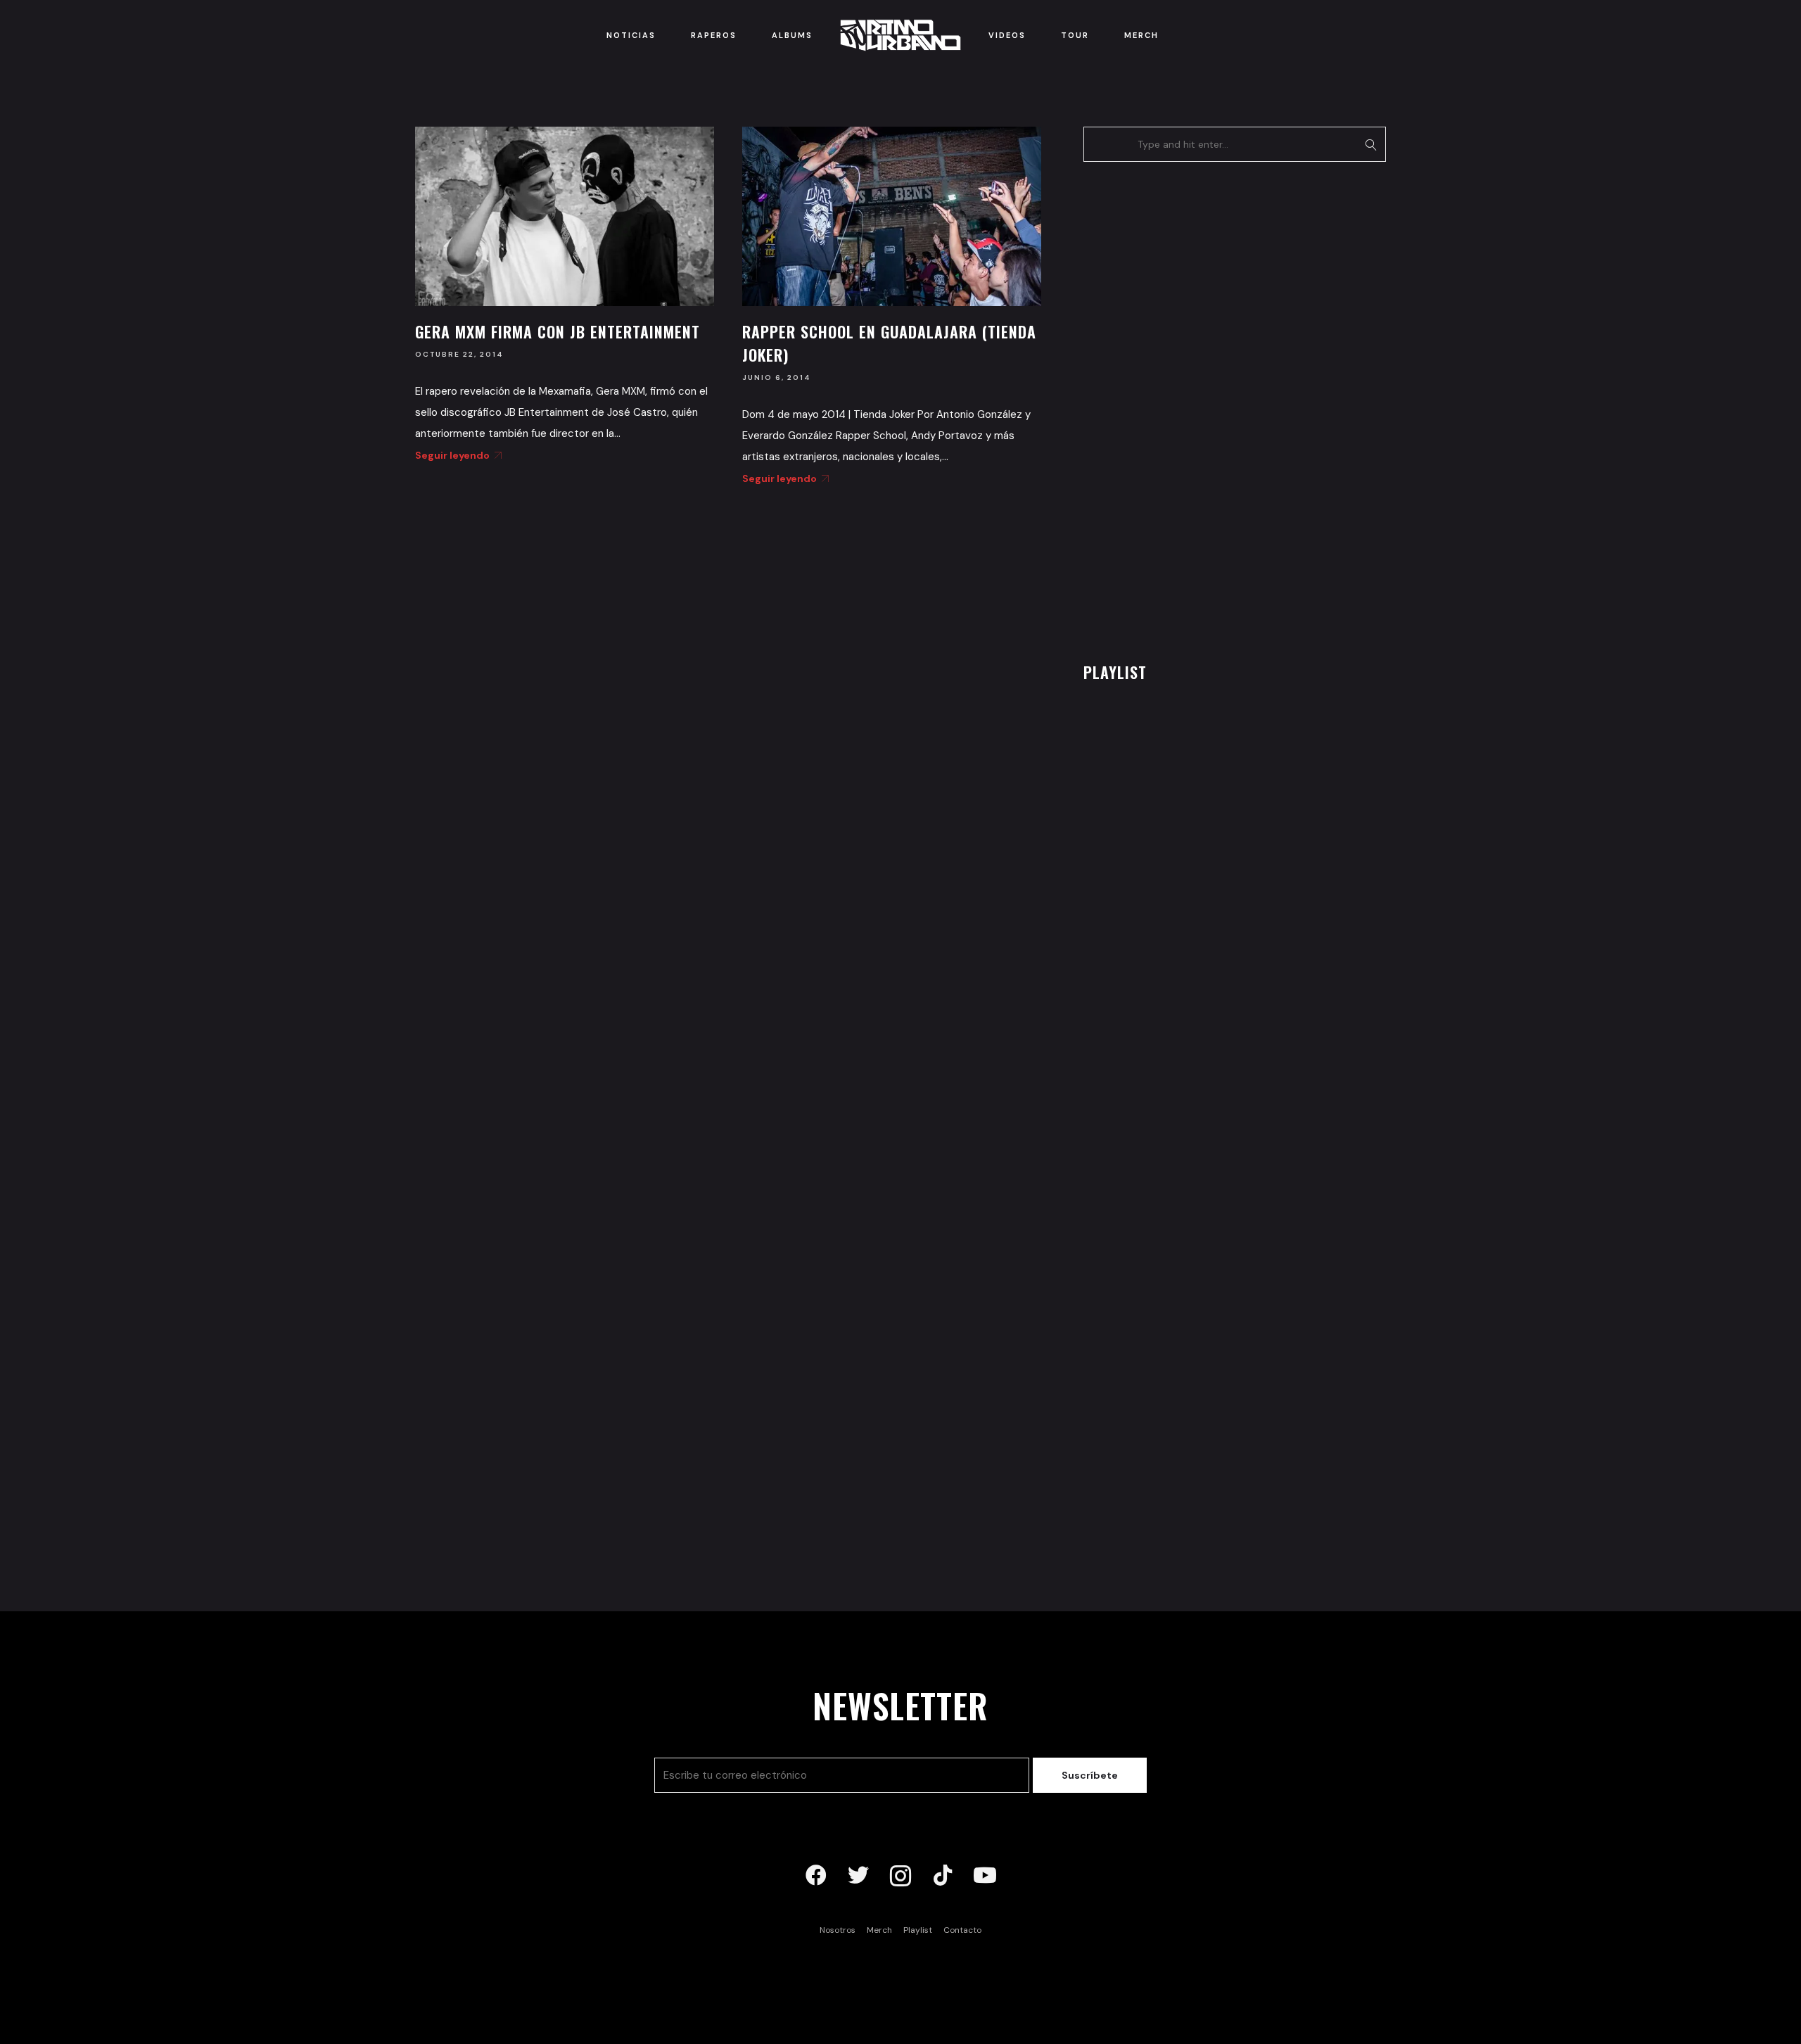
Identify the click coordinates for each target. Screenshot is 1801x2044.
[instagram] (900, 1876)
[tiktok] (943, 1876)
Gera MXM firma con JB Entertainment (558, 331)
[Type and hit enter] (1371, 144)
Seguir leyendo (452, 455)
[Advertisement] (1189, 408)
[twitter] (858, 1876)
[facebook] (816, 1876)
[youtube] (985, 1876)
